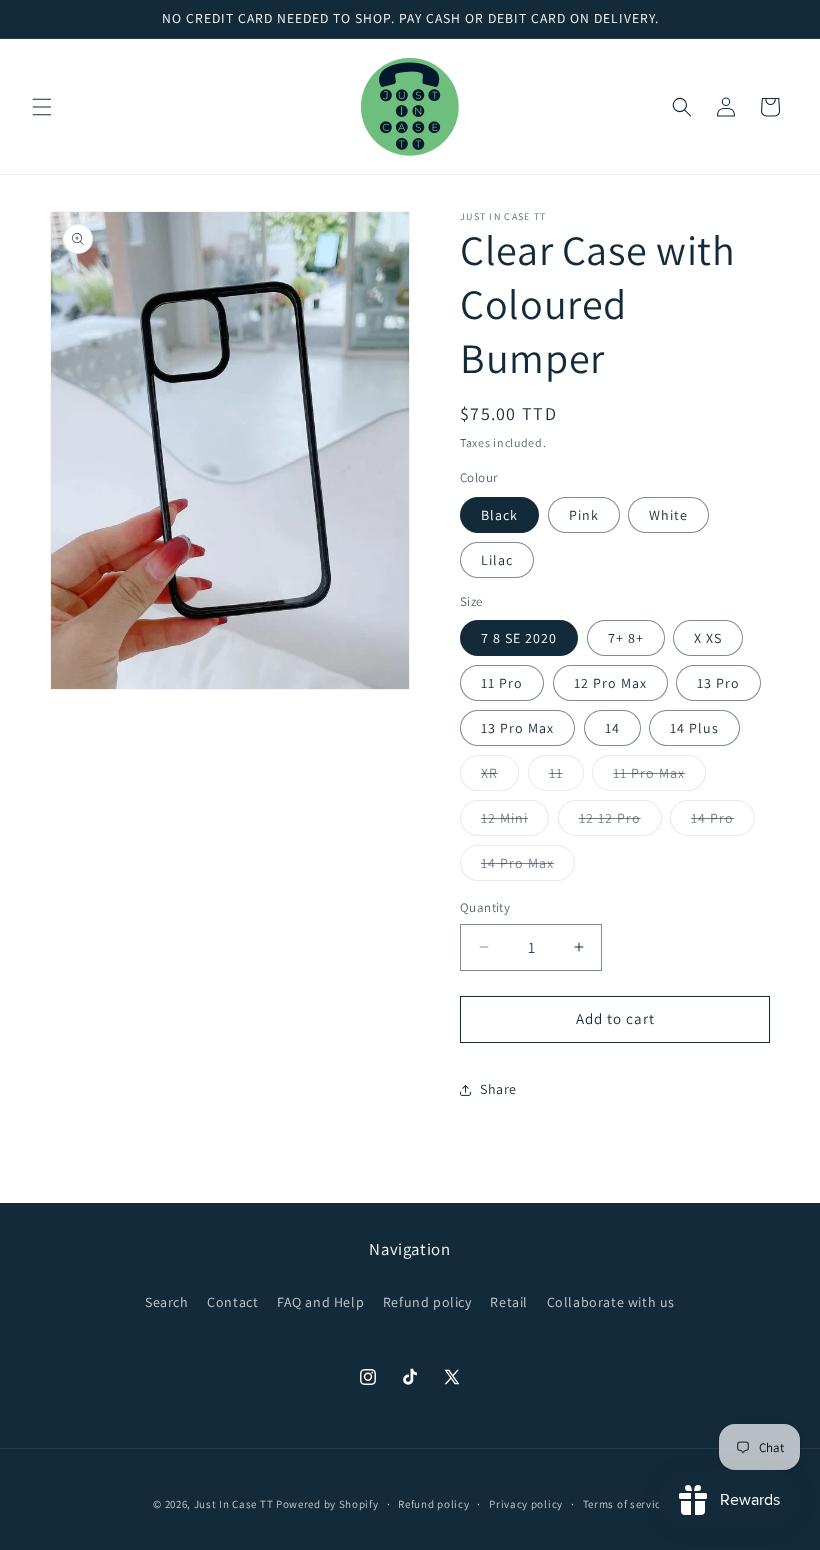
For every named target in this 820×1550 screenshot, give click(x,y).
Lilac (497, 560)
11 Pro (502, 683)
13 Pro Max (517, 728)
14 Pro (723, 822)
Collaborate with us (611, 1302)
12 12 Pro (620, 822)
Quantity (485, 907)
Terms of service (625, 1504)
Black (499, 515)
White (668, 515)
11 (566, 777)
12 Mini (515, 822)
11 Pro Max (659, 777)
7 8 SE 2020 (519, 638)
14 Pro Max (528, 867)
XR (500, 777)
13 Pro (718, 683)
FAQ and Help (320, 1302)
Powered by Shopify (327, 1504)
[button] (42, 107)
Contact (232, 1302)
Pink (584, 515)
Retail (509, 1302)
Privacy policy (526, 1504)
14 (612, 728)
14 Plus (694, 728)
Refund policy (427, 1302)
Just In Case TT (234, 1504)
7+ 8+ (626, 638)
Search (167, 1302)
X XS (708, 638)
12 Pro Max (610, 683)
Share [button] (498, 1089)
